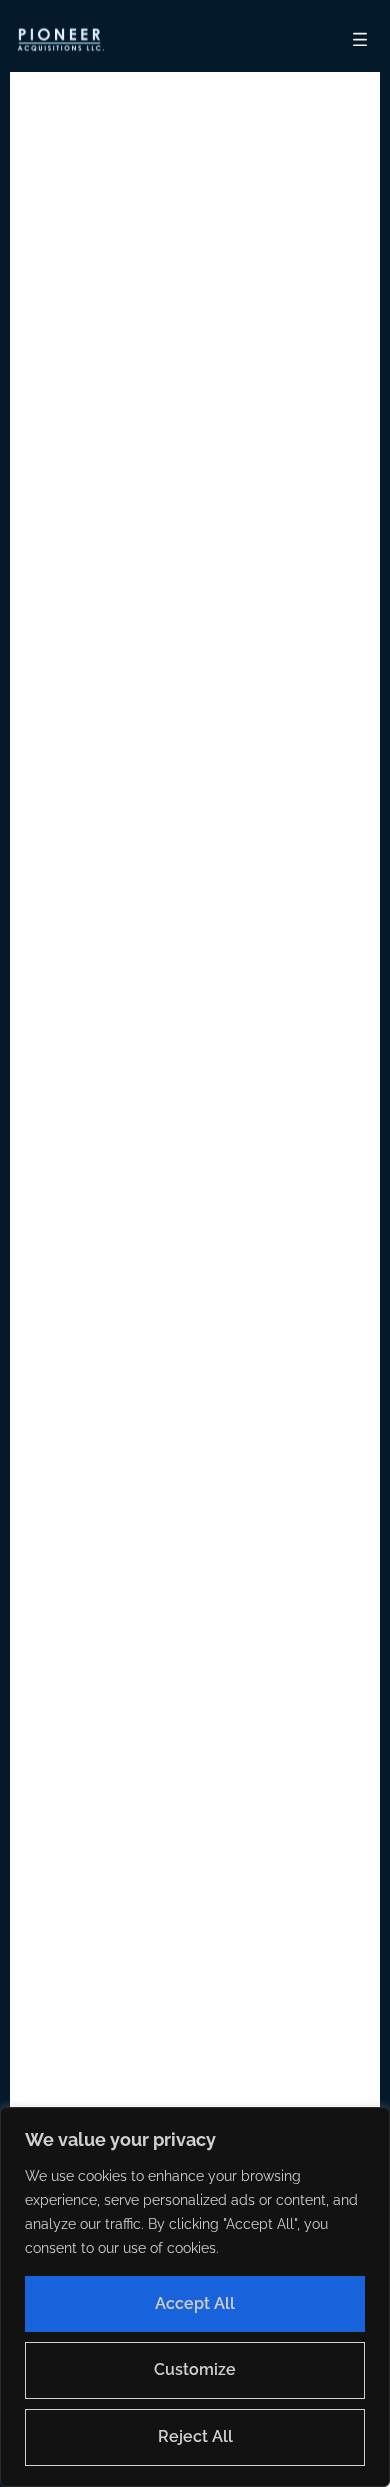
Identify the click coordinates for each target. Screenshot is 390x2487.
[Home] (60, 40)
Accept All (195, 2303)
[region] (195, 2297)
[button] (60, 40)
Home (248, 1193)
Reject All (195, 2436)
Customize (195, 2369)
